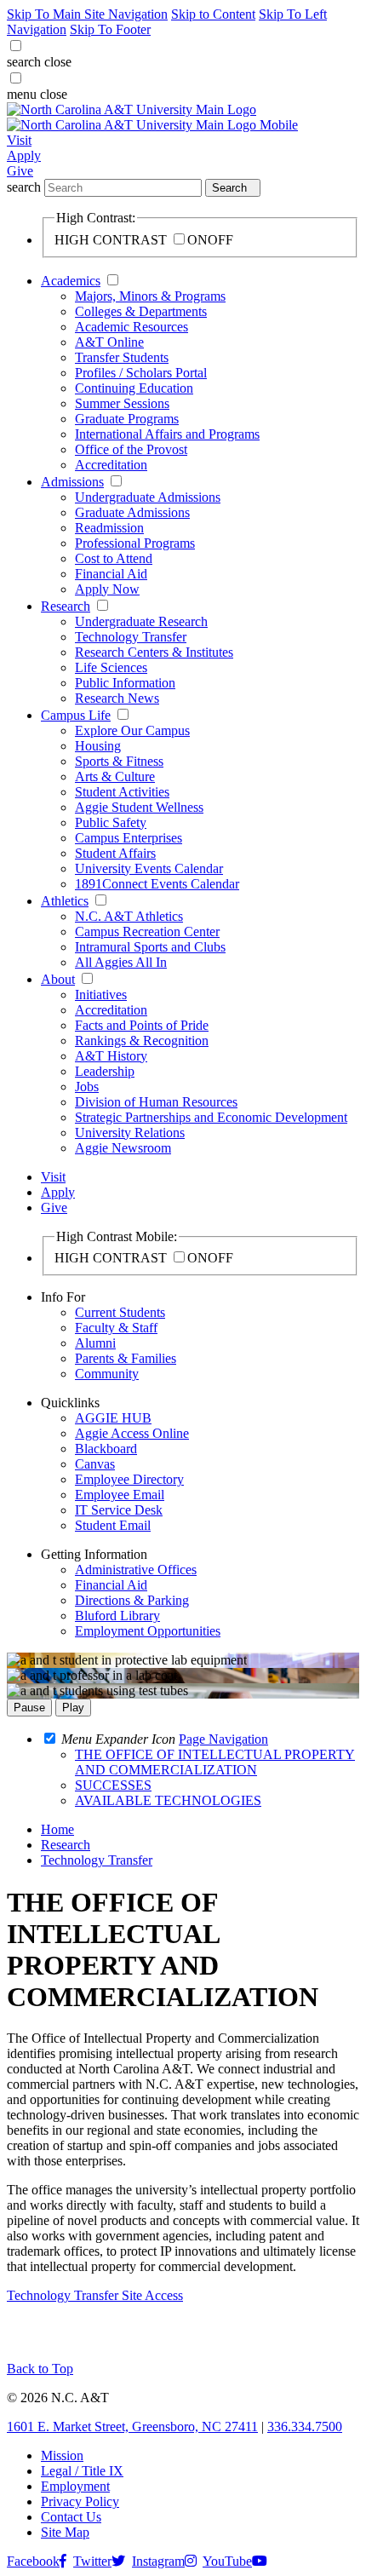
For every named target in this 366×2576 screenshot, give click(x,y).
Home (57, 1829)
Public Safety (111, 822)
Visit (19, 140)
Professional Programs (135, 543)
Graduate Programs (127, 419)
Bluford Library (117, 1616)
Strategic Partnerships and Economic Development (211, 1117)
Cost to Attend (114, 558)
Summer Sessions (122, 403)
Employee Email (120, 1495)
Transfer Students (122, 357)
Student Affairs (115, 853)
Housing (98, 746)
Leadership (105, 1071)
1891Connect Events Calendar (157, 884)
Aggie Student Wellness (139, 807)
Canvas (95, 1464)
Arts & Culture (115, 776)
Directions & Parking (132, 1600)
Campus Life (76, 715)
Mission (62, 2455)
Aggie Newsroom (123, 1148)
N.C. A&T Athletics (129, 916)
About (58, 979)
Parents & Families (126, 1358)
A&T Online (109, 342)
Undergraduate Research (141, 621)
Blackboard (106, 1449)
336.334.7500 (305, 2426)
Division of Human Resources (156, 1102)
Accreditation (111, 465)
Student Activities (122, 792)
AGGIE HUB (113, 1418)
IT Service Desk (119, 1510)
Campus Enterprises (129, 838)
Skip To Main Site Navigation (87, 14)
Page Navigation (223, 1739)
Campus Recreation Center (147, 931)
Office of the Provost (131, 449)
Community (107, 1374)
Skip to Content (213, 14)
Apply (24, 155)
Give (20, 171)
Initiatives (101, 995)
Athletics (65, 901)
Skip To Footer (110, 29)
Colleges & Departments (141, 311)
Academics (71, 281)
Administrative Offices (136, 1570)
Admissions (72, 482)
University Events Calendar (149, 868)
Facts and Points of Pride (142, 1025)
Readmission (109, 528)
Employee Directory (129, 1479)
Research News (117, 698)
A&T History (111, 1056)
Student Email (113, 1525)
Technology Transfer (131, 637)
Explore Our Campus (132, 730)
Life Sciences (111, 667)
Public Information (125, 683)
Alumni (95, 1343)
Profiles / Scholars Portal (141, 373)
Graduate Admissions (132, 512)
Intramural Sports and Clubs (150, 947)
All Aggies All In (121, 962)
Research (66, 606)
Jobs (87, 1087)
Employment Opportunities (148, 1631)
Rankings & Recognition (142, 1041)
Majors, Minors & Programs (150, 296)
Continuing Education (134, 388)
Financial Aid (111, 574)
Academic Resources (132, 327)
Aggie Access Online (132, 1433)
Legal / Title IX (82, 2471)
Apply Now (107, 589)
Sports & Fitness (119, 761)
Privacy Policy (80, 2501)
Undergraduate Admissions (148, 497)
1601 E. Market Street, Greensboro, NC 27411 (132, 2426)
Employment (75, 2486)
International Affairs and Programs (167, 434)
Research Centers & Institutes (154, 652)
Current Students (120, 1312)
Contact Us (71, 2517)
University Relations (130, 1133)
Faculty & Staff (116, 1328)
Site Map (65, 2532)
